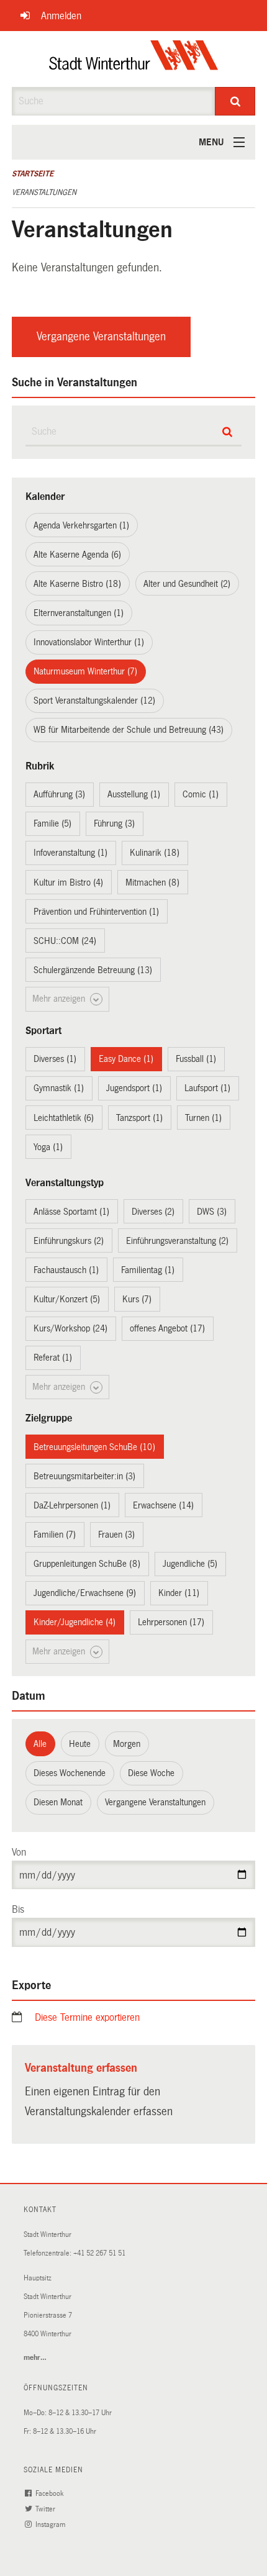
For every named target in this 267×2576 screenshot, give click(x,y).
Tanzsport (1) (139, 1118)
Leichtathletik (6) (64, 1118)
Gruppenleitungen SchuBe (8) (87, 1564)
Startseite (33, 174)
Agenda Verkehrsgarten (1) (81, 525)
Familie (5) (52, 823)
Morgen (127, 1744)
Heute (80, 1744)
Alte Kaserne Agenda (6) (77, 555)
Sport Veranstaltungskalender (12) (94, 701)
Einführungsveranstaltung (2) (177, 1241)
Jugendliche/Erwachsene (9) (85, 1593)
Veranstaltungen (44, 193)
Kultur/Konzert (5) (67, 1299)
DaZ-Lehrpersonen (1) (72, 1505)
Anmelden (61, 16)
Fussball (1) (196, 1059)
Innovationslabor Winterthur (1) (89, 642)
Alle (40, 1744)
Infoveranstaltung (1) (70, 853)
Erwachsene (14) (163, 1505)
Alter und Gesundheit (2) (187, 584)
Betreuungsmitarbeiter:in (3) (84, 1476)
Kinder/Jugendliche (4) (75, 1622)
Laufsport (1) (207, 1088)
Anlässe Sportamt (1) (71, 1212)
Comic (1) (201, 794)
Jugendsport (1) (134, 1088)
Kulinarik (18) (155, 853)
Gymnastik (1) (59, 1088)
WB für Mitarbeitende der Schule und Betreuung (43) (129, 730)
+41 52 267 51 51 (99, 2253)
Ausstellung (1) (134, 794)
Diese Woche (151, 1773)
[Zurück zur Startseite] (134, 59)
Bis (18, 1909)
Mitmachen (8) (152, 882)
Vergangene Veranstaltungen (101, 337)
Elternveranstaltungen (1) (79, 613)
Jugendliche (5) (190, 1564)
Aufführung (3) (59, 794)
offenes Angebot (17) (167, 1328)
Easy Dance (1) (126, 1059)
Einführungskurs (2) (69, 1241)
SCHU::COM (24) (65, 941)
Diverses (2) (153, 1212)
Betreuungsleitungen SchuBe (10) (94, 1447)
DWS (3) (212, 1212)
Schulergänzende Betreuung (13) (93, 970)
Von (19, 1852)
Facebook (50, 2494)
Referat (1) (53, 1358)
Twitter (46, 2509)
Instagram (51, 2525)
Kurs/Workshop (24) (70, 1328)
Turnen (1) (203, 1118)
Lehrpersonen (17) (171, 1622)
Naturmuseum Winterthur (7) (85, 671)
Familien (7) (55, 1535)
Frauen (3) (116, 1535)
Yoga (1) (48, 1147)
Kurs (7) (137, 1299)
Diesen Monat (58, 1802)
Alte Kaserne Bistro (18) (77, 584)
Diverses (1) (55, 1059)
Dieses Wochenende (70, 1773)
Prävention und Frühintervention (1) (96, 912)
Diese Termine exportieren (87, 2017)
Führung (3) (114, 823)
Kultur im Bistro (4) (68, 882)
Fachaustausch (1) (66, 1270)
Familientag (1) (148, 1270)
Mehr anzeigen (60, 999)
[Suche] (235, 101)
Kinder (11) (179, 1593)
